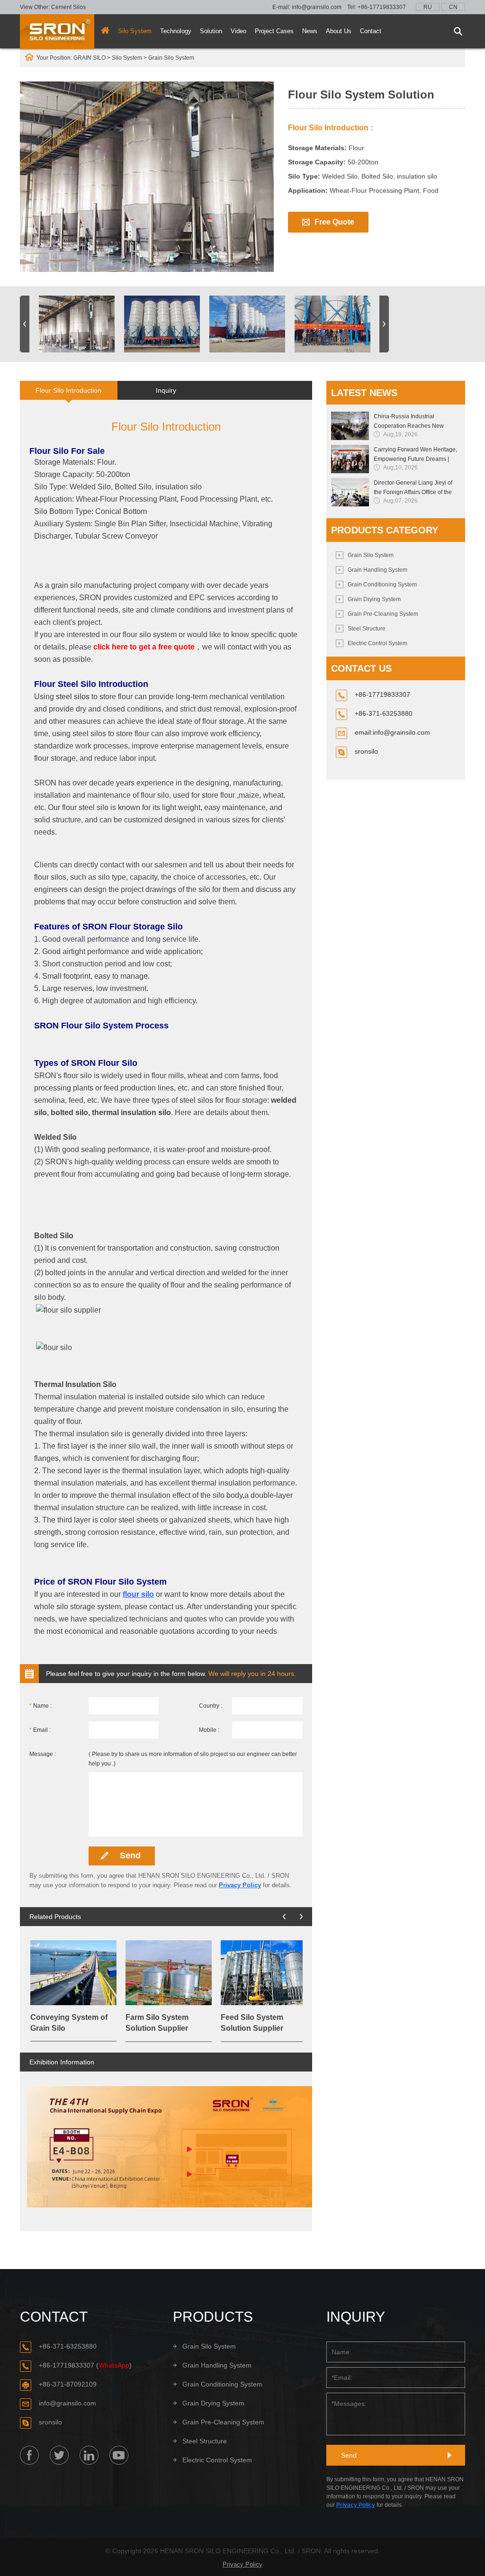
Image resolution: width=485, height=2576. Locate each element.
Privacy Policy (240, 1885)
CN (453, 7)
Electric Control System (377, 643)
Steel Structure (367, 629)
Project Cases (274, 31)
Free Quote (334, 222)
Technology (176, 31)
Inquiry (166, 390)
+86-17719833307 (382, 7)
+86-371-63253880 (68, 2346)
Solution (211, 31)
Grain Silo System (371, 555)
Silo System (135, 31)
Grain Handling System (377, 570)
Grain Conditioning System (382, 585)
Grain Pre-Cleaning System (383, 614)
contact (54, 2317)
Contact (371, 31)
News (310, 31)
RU (428, 7)
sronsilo (366, 751)
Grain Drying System (374, 599)
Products (213, 2317)
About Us (339, 31)
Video (238, 31)
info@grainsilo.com (317, 7)
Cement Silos (68, 7)
